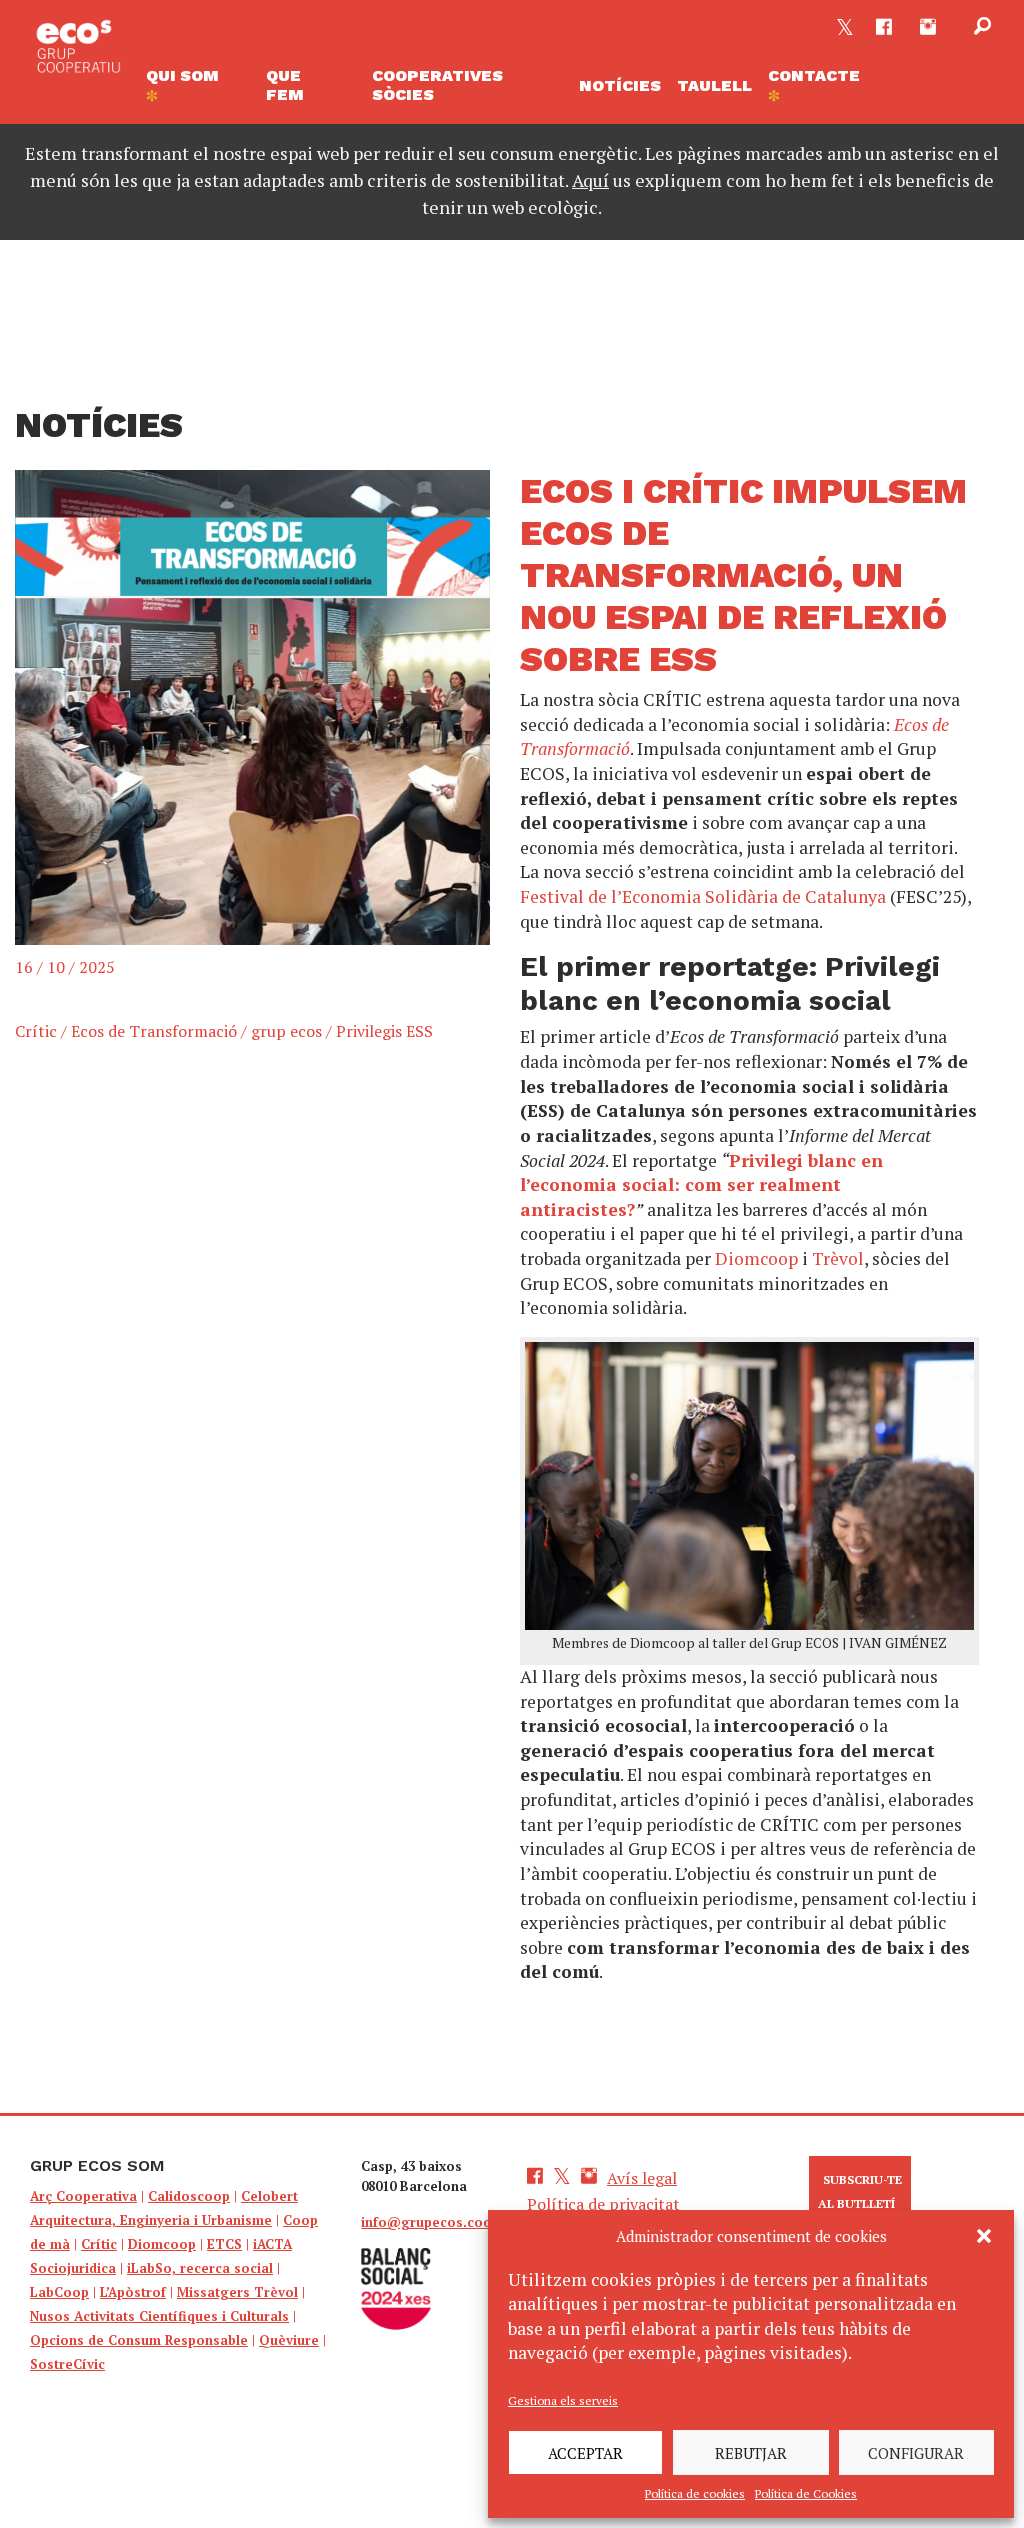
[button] (984, 2236)
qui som (182, 75)
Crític (36, 1031)
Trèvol (838, 1258)
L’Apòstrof (133, 2292)
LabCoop (59, 2292)
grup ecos (286, 1031)
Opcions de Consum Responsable (139, 2340)
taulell (714, 85)
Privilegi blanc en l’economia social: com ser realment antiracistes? (701, 1185)
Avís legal (642, 2178)
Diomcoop (756, 1258)
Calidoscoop (189, 2196)
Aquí (590, 180)
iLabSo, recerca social (200, 2268)
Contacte (814, 75)
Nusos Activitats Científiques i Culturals (159, 2316)
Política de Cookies (806, 2493)
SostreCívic (67, 2364)
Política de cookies (695, 2493)
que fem (285, 85)
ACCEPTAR (585, 2453)
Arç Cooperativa (83, 2196)
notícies (620, 85)
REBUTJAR (751, 2453)
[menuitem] (198, 85)
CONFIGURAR (916, 2453)
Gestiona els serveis (563, 2400)
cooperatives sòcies (437, 85)
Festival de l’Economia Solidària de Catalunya (703, 896)
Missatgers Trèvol (237, 2292)
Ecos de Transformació (154, 1031)
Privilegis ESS (384, 1031)
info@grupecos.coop (430, 2222)
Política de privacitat (603, 2204)
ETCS (224, 2244)
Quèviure (289, 2340)
